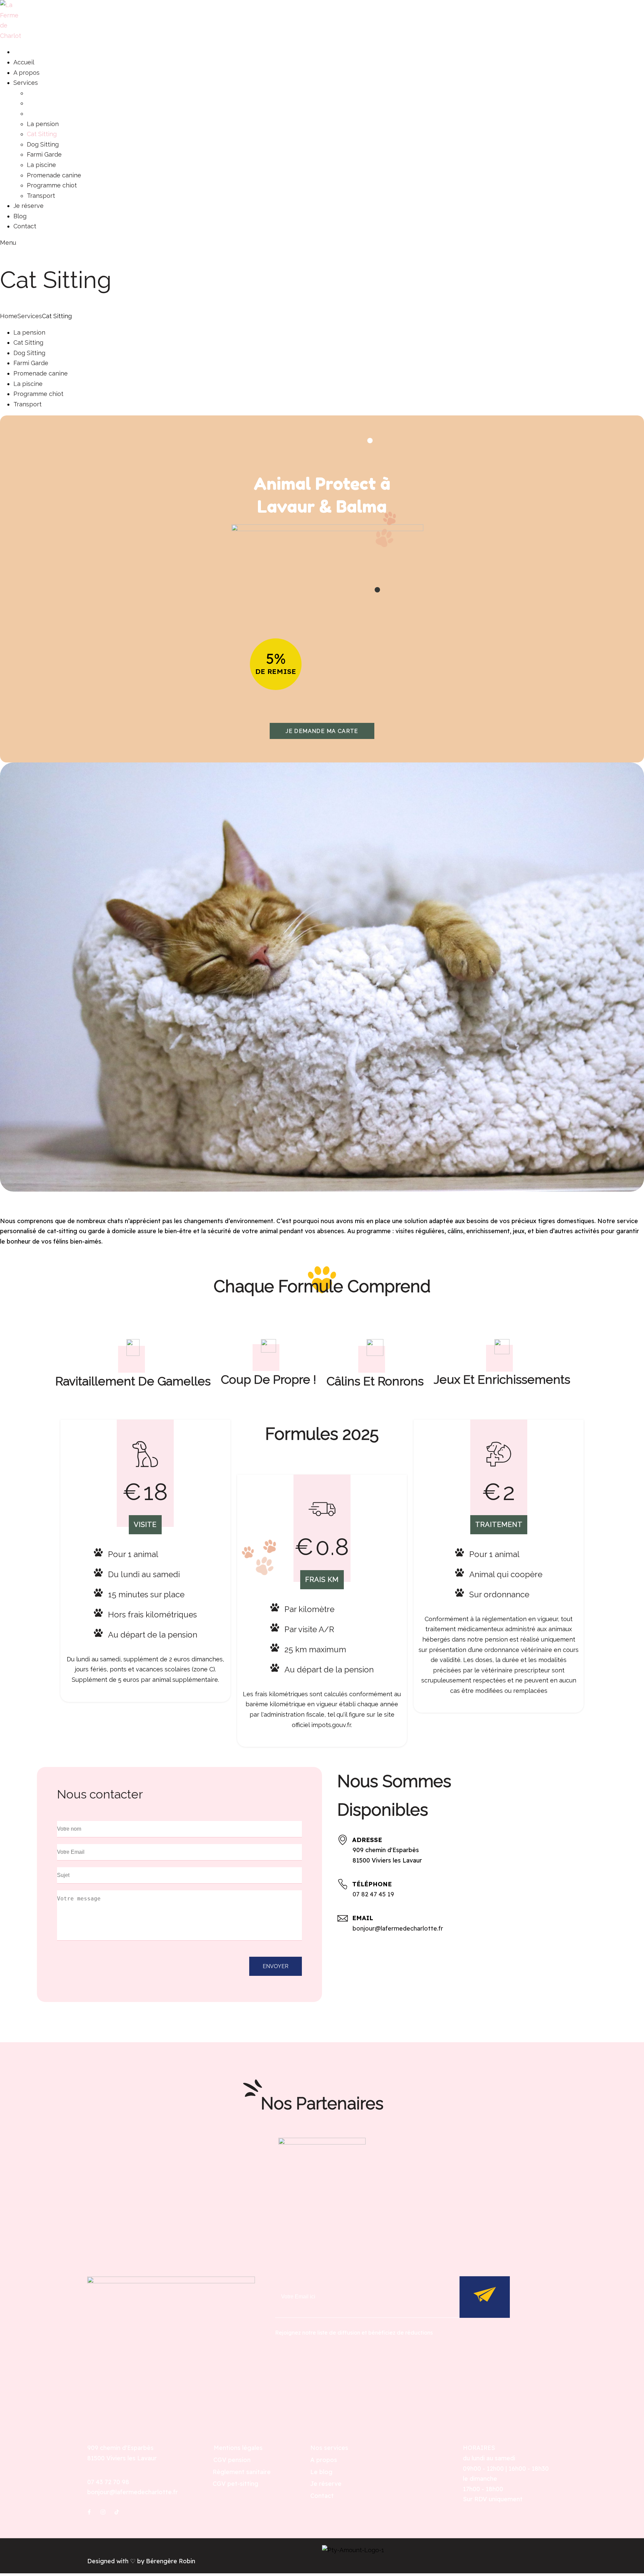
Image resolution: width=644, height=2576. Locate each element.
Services (30, 316)
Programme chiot (38, 394)
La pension (29, 332)
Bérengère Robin (171, 2561)
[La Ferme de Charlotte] (10, 36)
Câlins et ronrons (375, 1381)
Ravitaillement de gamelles (133, 1381)
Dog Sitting (29, 353)
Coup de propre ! (269, 1379)
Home (9, 316)
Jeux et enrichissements (502, 1379)
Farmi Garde (31, 363)
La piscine (28, 384)
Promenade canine (41, 373)
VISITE (145, 1525)
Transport (28, 404)
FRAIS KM (322, 1580)
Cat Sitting (28, 342)
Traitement (499, 1525)
